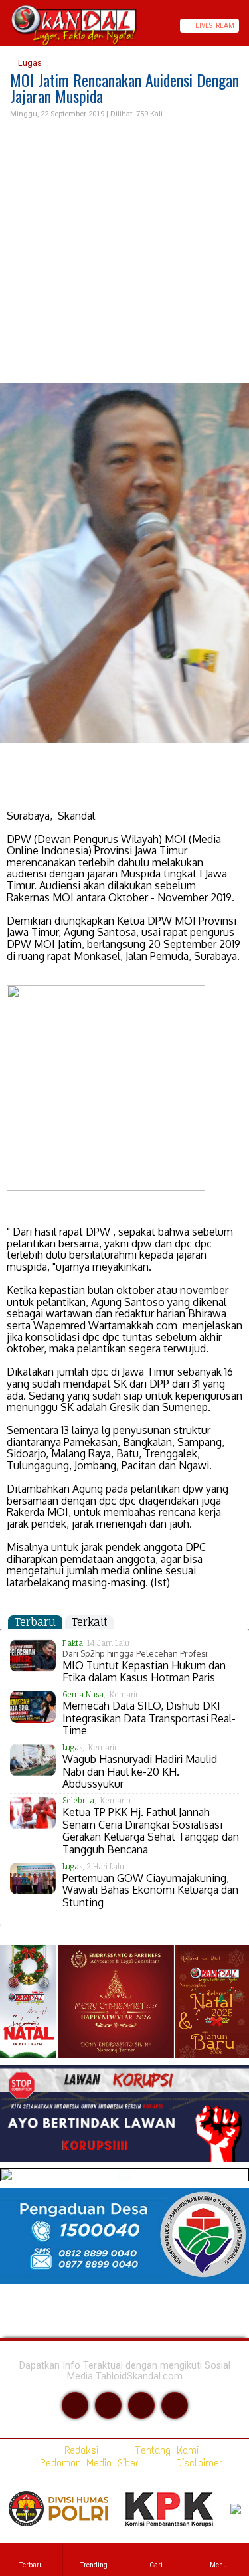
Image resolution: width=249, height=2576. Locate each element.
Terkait (89, 1622)
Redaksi (79, 2450)
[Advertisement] (124, 251)
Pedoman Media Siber (87, 2463)
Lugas (29, 63)
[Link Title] (5, 26)
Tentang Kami (164, 2450)
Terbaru (35, 1622)
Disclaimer (197, 2463)
